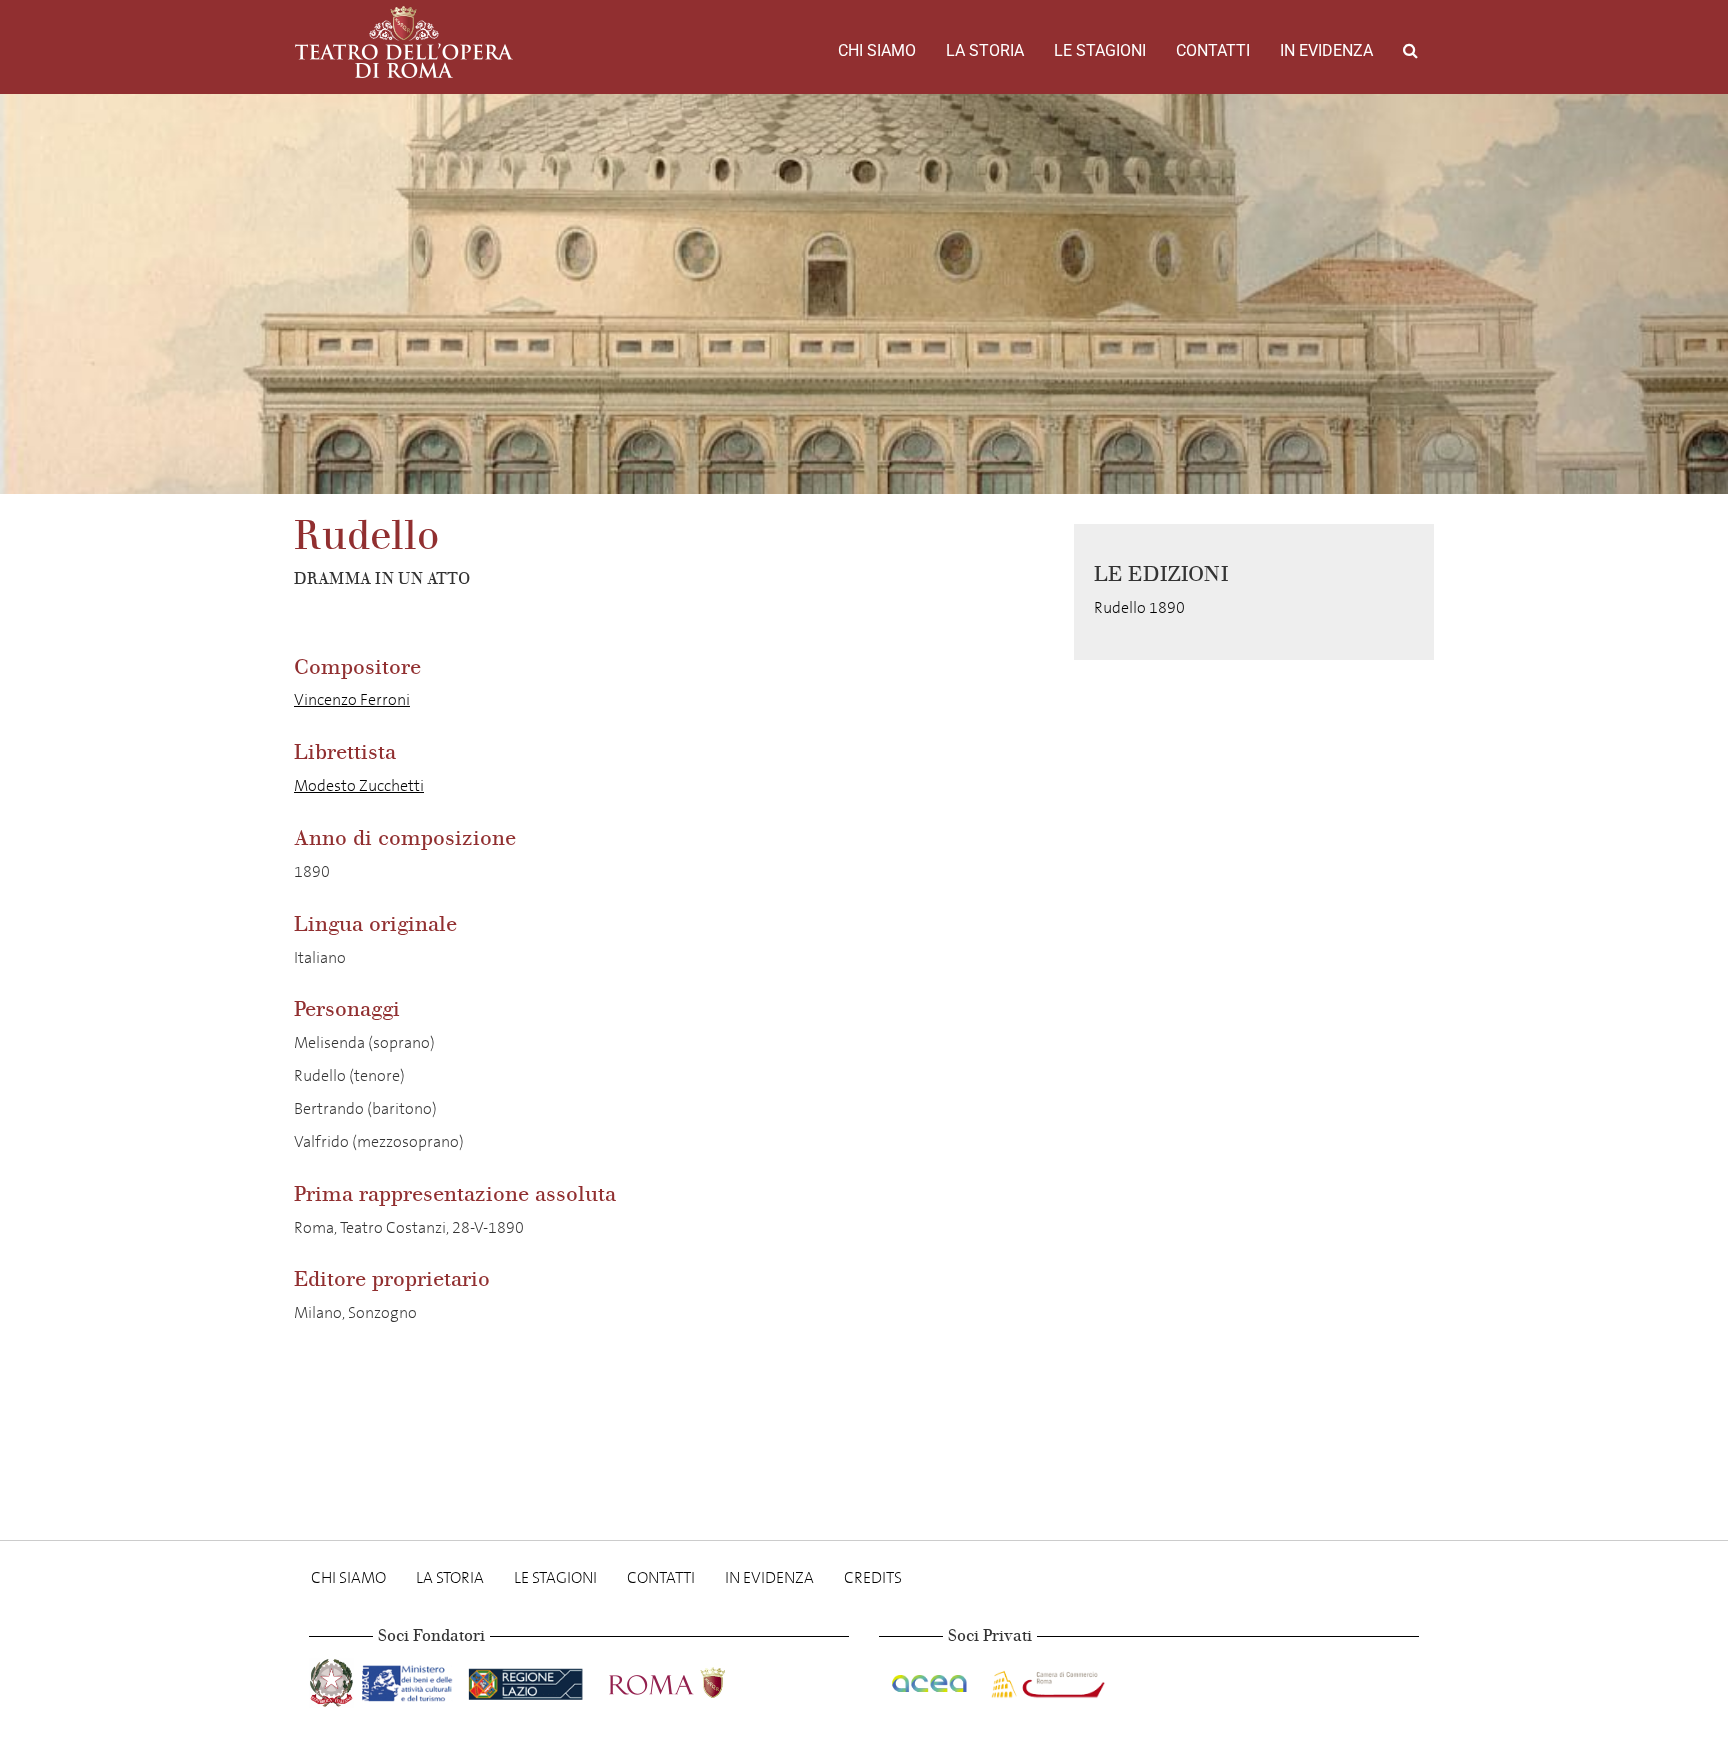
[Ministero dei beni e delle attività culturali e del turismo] (411, 1679)
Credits (873, 1577)
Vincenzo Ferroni (352, 699)
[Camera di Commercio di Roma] (1046, 1679)
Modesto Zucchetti (359, 785)
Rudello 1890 (1139, 607)
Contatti (1213, 50)
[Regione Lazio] (527, 1679)
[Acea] (931, 1679)
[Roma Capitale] (693, 1679)
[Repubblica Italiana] (333, 1679)
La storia (985, 50)
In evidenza (1326, 50)
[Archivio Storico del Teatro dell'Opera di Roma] (404, 42)
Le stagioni (1100, 50)
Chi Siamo (877, 50)
